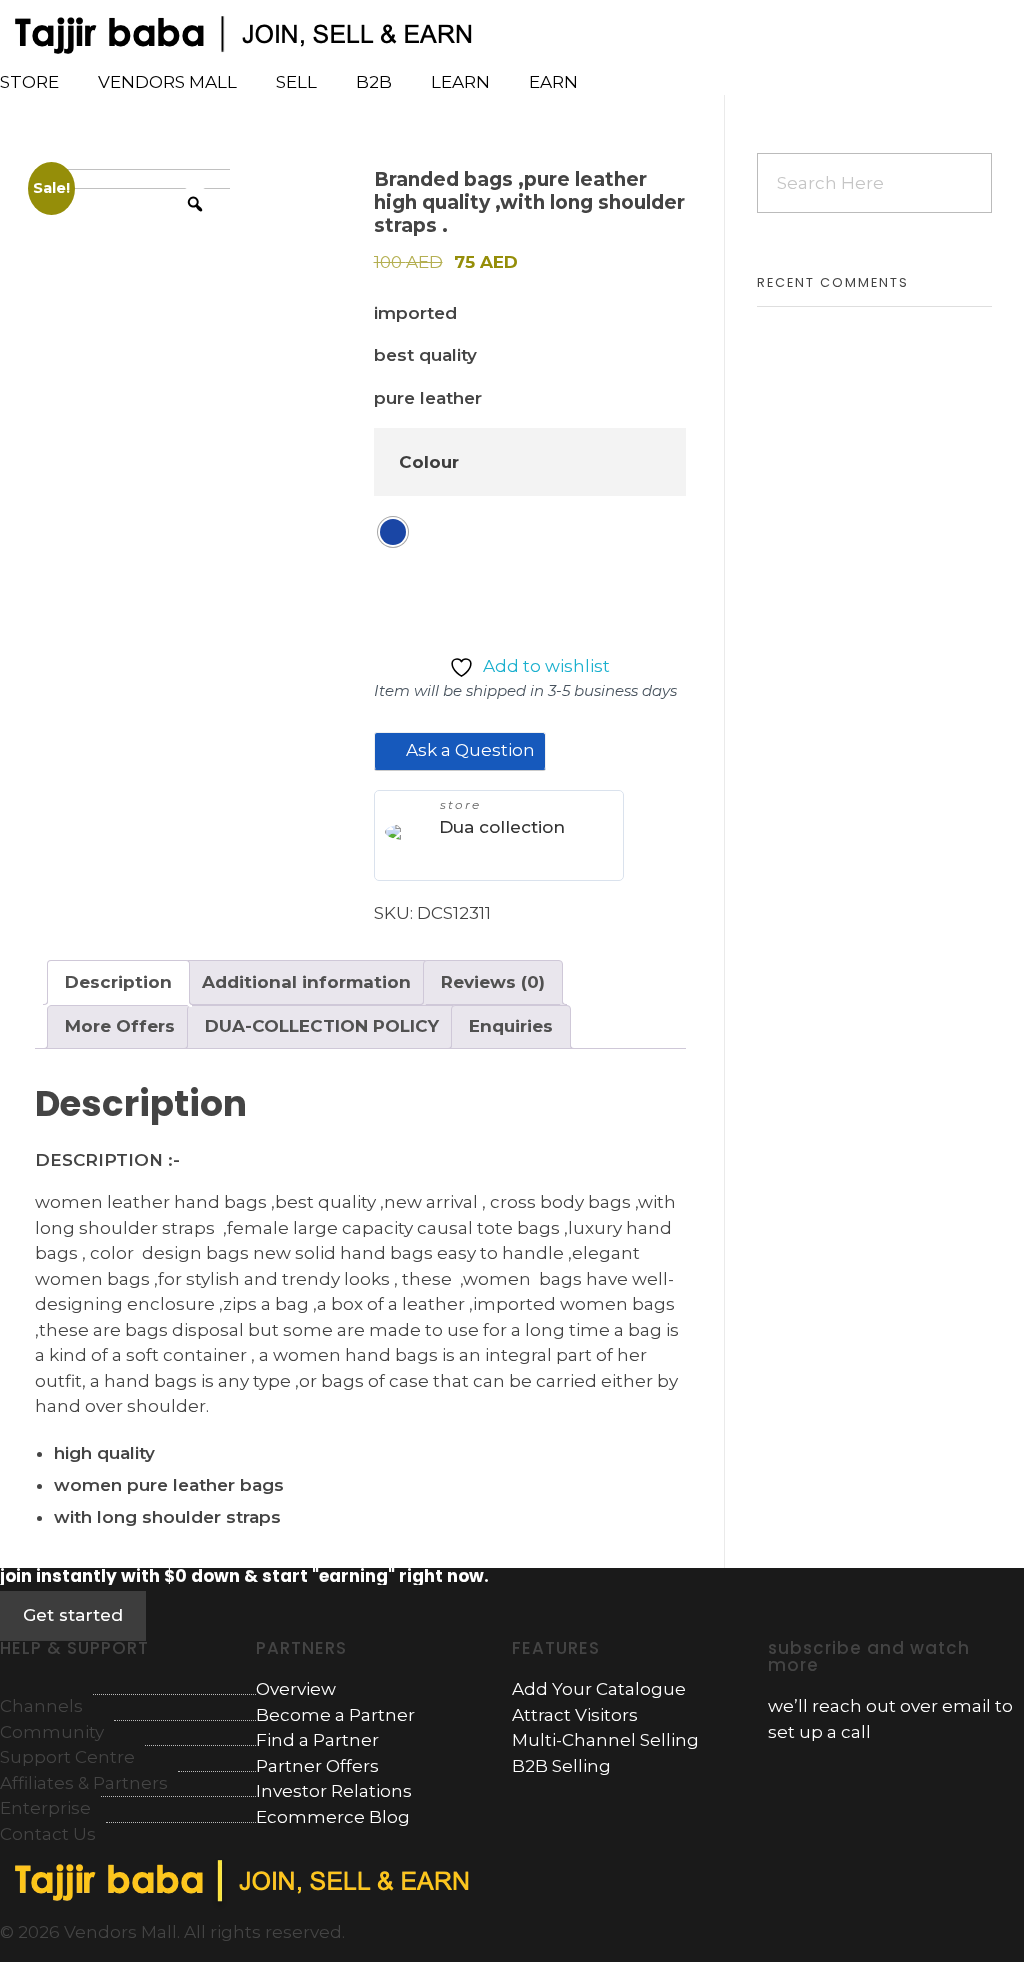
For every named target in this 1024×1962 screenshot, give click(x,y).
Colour (429, 462)
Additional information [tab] (306, 982)
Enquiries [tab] (511, 1026)
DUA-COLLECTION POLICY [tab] (322, 1026)
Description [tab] (118, 982)
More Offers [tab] (120, 1026)
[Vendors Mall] (238, 31)
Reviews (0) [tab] (493, 982)
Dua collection (502, 827)
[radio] (393, 532)
